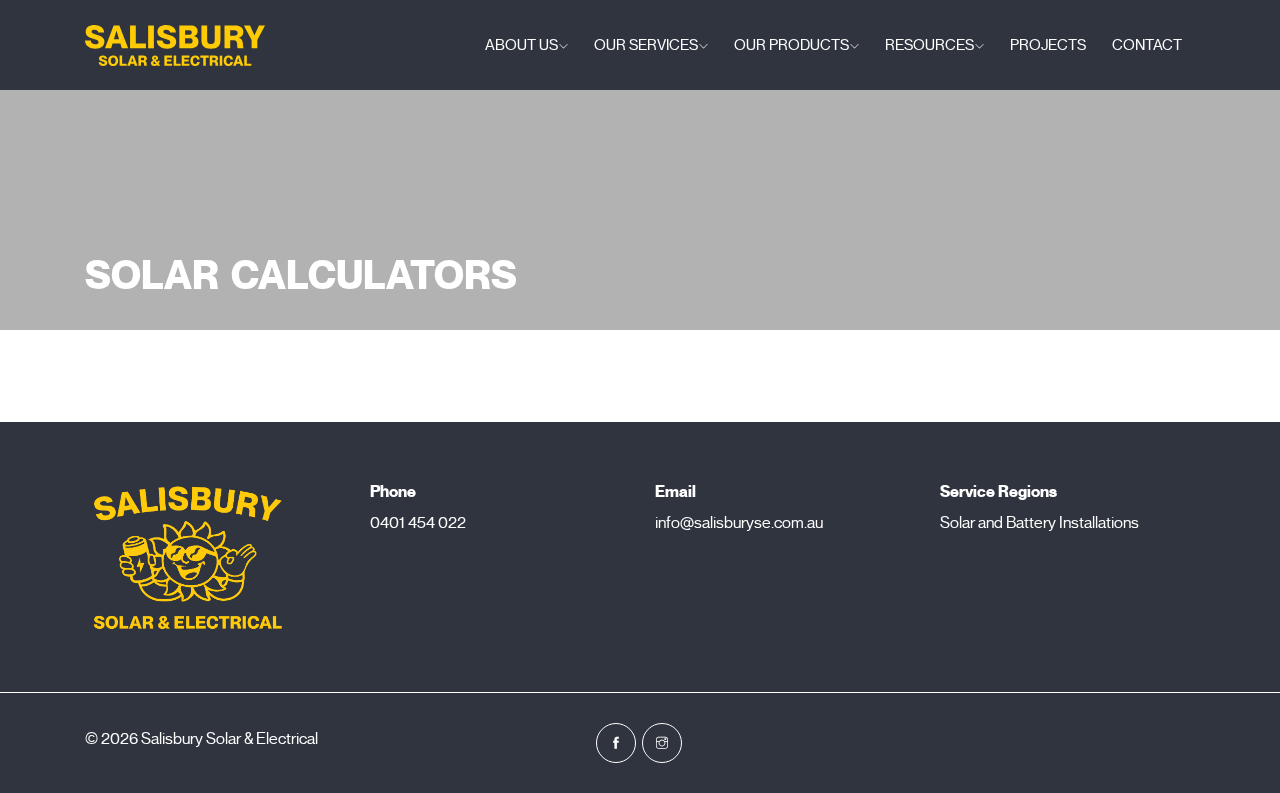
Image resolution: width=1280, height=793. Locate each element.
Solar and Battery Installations (1039, 523)
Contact (1147, 45)
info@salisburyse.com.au (739, 523)
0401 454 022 (418, 523)
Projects (1048, 45)
